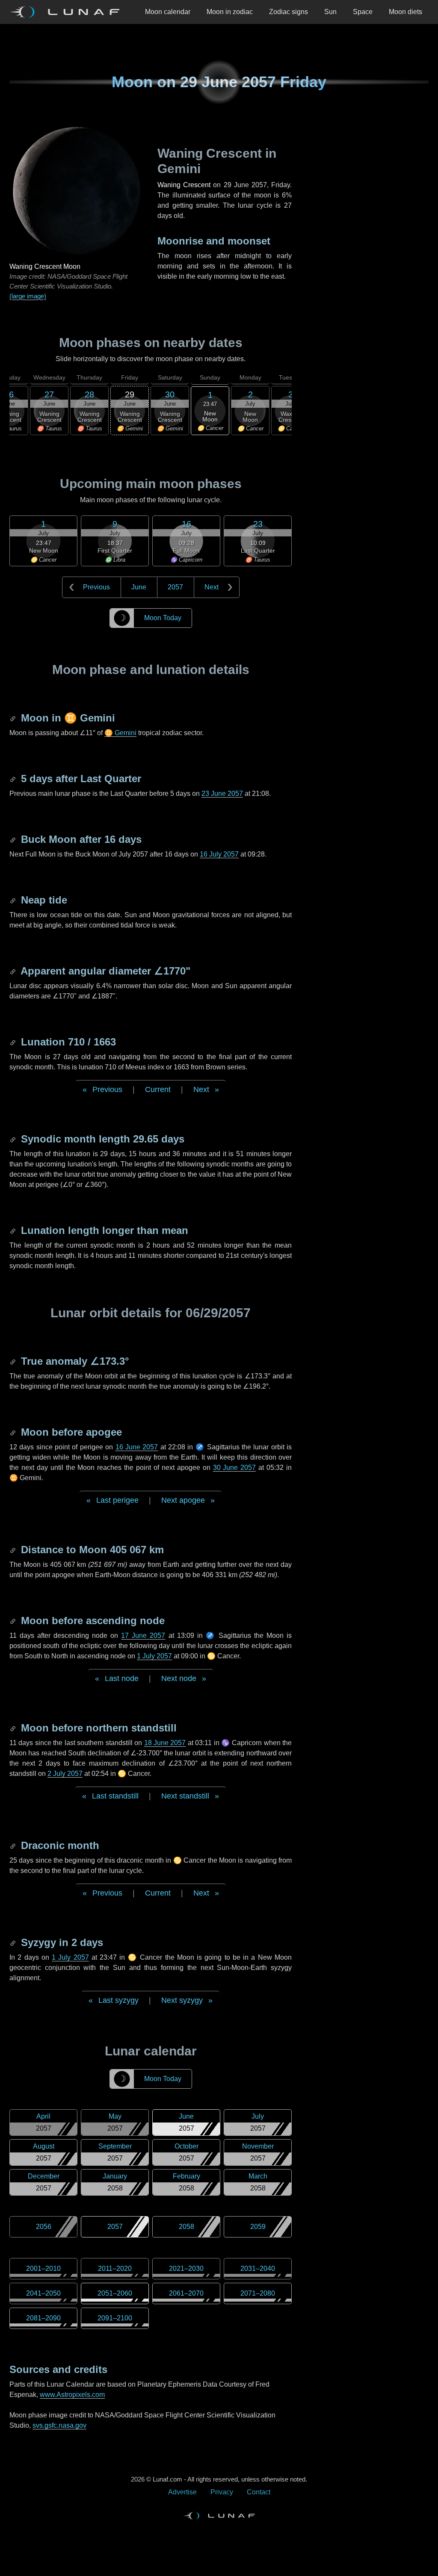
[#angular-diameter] (14, 971)
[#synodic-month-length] (14, 1139)
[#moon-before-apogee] (14, 1432)
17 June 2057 (143, 1635)
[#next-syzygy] (14, 1942)
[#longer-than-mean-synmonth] (14, 1230)
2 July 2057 (65, 1774)
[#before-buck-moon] (14, 839)
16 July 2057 (219, 854)
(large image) (28, 296)
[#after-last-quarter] (14, 779)
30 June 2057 (235, 1468)
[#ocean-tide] (14, 900)
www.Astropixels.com (72, 2395)
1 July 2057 (154, 1656)
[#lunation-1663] (14, 1042)
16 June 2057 (137, 1447)
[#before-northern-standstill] (14, 1728)
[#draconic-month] (14, 1845)
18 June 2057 (165, 1743)
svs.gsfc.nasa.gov (59, 2425)
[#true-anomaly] (14, 1361)
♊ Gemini (120, 733)
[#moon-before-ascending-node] (14, 1621)
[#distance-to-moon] (14, 1550)
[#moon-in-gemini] (14, 718)
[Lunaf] (68, 12)
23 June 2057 (222, 793)
